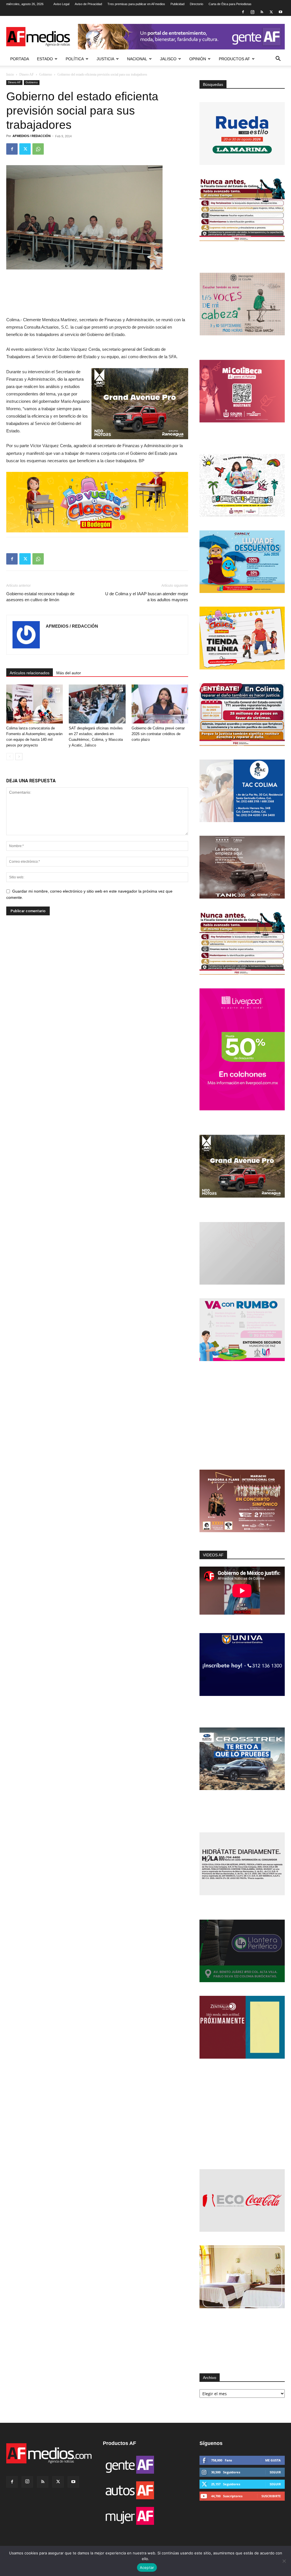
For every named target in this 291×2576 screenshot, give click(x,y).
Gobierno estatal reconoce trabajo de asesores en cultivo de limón (40, 597)
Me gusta (273, 2460)
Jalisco (168, 59)
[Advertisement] (242, 1416)
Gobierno (46, 74)
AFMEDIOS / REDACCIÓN (32, 136)
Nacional (137, 59)
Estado (45, 59)
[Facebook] (243, 12)
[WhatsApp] (38, 149)
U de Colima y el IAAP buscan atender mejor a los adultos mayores (147, 597)
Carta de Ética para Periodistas (230, 4)
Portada (20, 59)
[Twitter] (271, 12)
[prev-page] (10, 757)
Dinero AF (27, 74)
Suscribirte (271, 2496)
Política (75, 59)
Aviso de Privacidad (88, 4)
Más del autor (69, 673)
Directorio (197, 4)
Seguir (275, 2472)
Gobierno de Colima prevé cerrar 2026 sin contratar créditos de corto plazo (158, 734)
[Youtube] (280, 12)
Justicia (105, 59)
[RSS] (262, 12)
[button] (278, 59)
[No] (284, 2561)
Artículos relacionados (30, 673)
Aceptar (147, 2567)
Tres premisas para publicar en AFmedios (136, 4)
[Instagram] (252, 12)
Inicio (10, 74)
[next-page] (19, 757)
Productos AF (234, 59)
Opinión (198, 59)
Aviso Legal (61, 4)
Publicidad (177, 4)
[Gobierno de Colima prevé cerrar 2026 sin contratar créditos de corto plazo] (160, 704)
